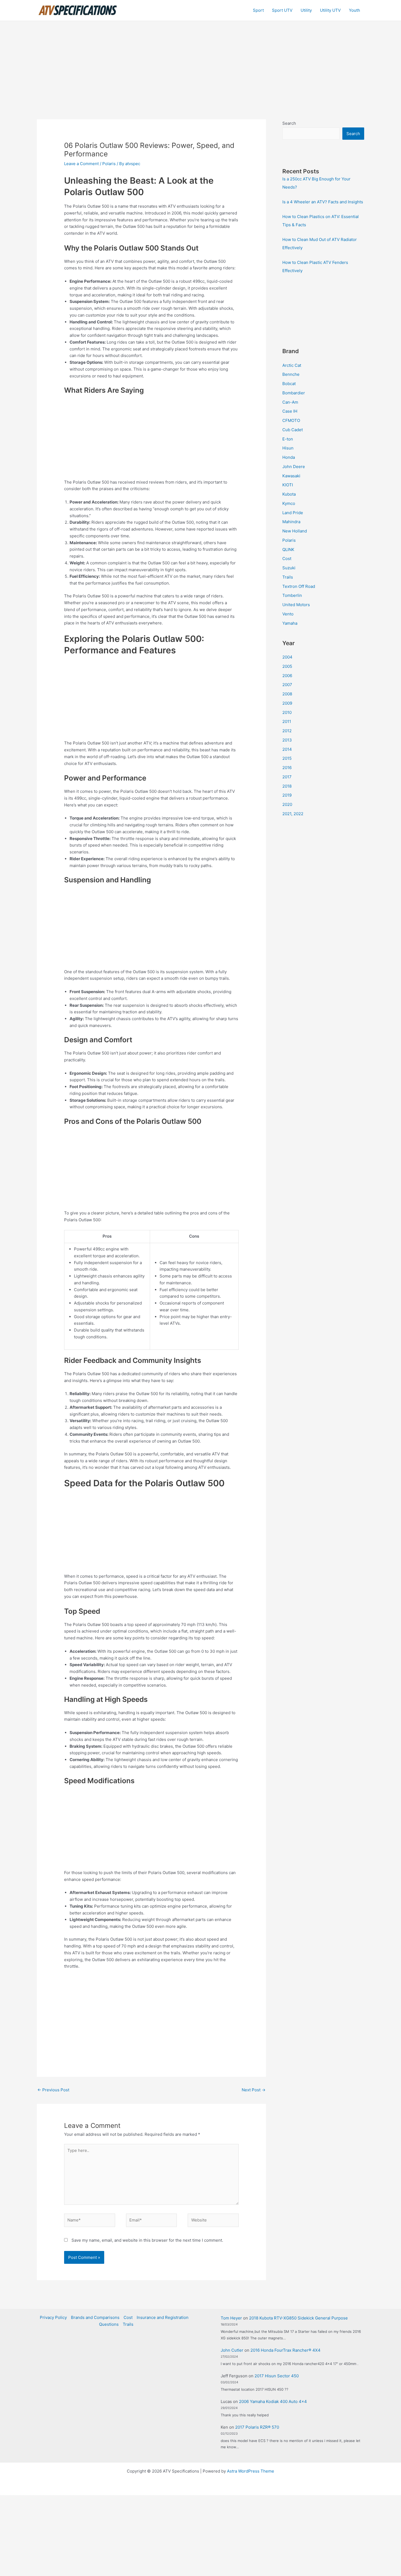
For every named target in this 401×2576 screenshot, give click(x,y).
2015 (287, 758)
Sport (258, 10)
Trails (288, 577)
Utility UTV (330, 10)
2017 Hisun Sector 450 (277, 2376)
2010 (287, 712)
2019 (287, 795)
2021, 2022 (293, 814)
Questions (109, 2324)
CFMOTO (291, 420)
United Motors (296, 605)
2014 (287, 749)
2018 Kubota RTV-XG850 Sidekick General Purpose (298, 2318)
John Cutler (232, 2350)
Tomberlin (292, 595)
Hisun (288, 448)
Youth (354, 10)
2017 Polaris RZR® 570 (257, 2427)
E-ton (288, 439)
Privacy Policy (53, 2317)
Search (289, 123)
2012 (287, 731)
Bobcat (289, 384)
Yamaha (290, 623)
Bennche (291, 374)
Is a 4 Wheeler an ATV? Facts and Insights (323, 202)
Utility (306, 10)
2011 (287, 721)
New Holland (295, 531)
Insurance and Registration (163, 2317)
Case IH (290, 411)
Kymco (289, 503)
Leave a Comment (81, 164)
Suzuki (289, 568)
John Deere (294, 467)
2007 (287, 685)
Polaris (109, 164)
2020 (287, 804)
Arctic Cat (292, 365)
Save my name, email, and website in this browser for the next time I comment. (147, 2240)
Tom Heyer (231, 2318)
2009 (287, 703)
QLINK (288, 550)
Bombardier (294, 393)
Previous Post (53, 2090)
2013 (287, 740)
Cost (287, 559)
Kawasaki (291, 476)
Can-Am (290, 402)
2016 (287, 768)
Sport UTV (282, 10)
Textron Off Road (299, 586)
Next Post (254, 2090)
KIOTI (288, 485)
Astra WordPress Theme (251, 2471)
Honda (289, 457)
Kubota (289, 494)
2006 (287, 676)
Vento (288, 614)
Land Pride (293, 513)
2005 (287, 666)
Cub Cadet (293, 430)
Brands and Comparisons (95, 2317)
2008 (287, 694)
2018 (287, 786)
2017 (287, 777)
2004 (287, 657)
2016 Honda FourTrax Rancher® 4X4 (285, 2350)
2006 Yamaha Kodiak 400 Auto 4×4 (273, 2401)
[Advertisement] (200, 62)
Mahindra (291, 522)
